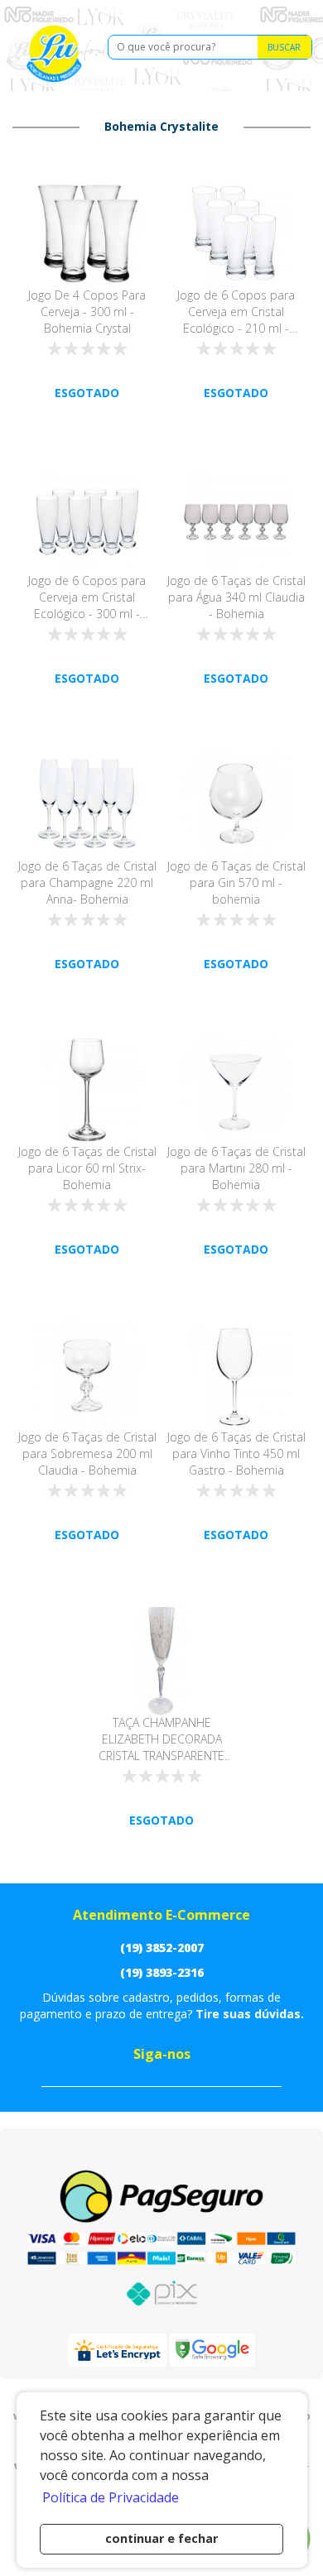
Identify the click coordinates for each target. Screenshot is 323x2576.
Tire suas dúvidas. (250, 2014)
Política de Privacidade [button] (111, 2497)
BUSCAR (284, 47)
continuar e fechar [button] (161, 2538)
